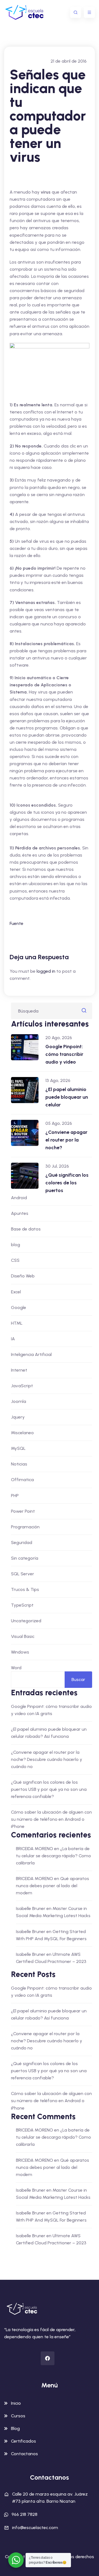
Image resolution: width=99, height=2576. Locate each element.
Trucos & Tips (25, 1589)
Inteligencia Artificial (31, 1354)
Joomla (19, 1401)
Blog (15, 2428)
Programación (25, 1527)
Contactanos (24, 2454)
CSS (15, 1260)
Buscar (78, 1679)
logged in (46, 971)
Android (19, 1198)
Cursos (18, 2416)
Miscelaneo (22, 1433)
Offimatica (22, 1480)
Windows (20, 1652)
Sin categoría (25, 1558)
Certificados (24, 2441)
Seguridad (22, 1542)
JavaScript (22, 1386)
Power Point (23, 1511)
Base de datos (26, 1229)
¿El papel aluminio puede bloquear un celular (67, 1097)
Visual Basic (23, 1636)
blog (16, 1245)
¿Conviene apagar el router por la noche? (66, 1140)
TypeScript (22, 1605)
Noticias (19, 1464)
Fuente (16, 923)
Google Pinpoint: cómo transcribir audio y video (64, 1054)
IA (13, 1339)
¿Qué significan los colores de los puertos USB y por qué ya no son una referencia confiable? (49, 1789)
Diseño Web (23, 1276)
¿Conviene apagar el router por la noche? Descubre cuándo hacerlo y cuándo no (47, 1759)
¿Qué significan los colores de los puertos (67, 1183)
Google (19, 1307)
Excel (16, 1292)
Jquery (18, 1417)
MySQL (18, 1448)
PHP (15, 1496)
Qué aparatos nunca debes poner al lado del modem (53, 1886)
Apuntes (20, 1213)
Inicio (16, 2403)
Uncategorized (26, 1621)
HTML (17, 1323)
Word (16, 1668)
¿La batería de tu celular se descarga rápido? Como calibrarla (53, 1856)
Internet (19, 1370)
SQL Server (23, 1574)
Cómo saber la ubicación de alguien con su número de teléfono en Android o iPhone (51, 1819)
